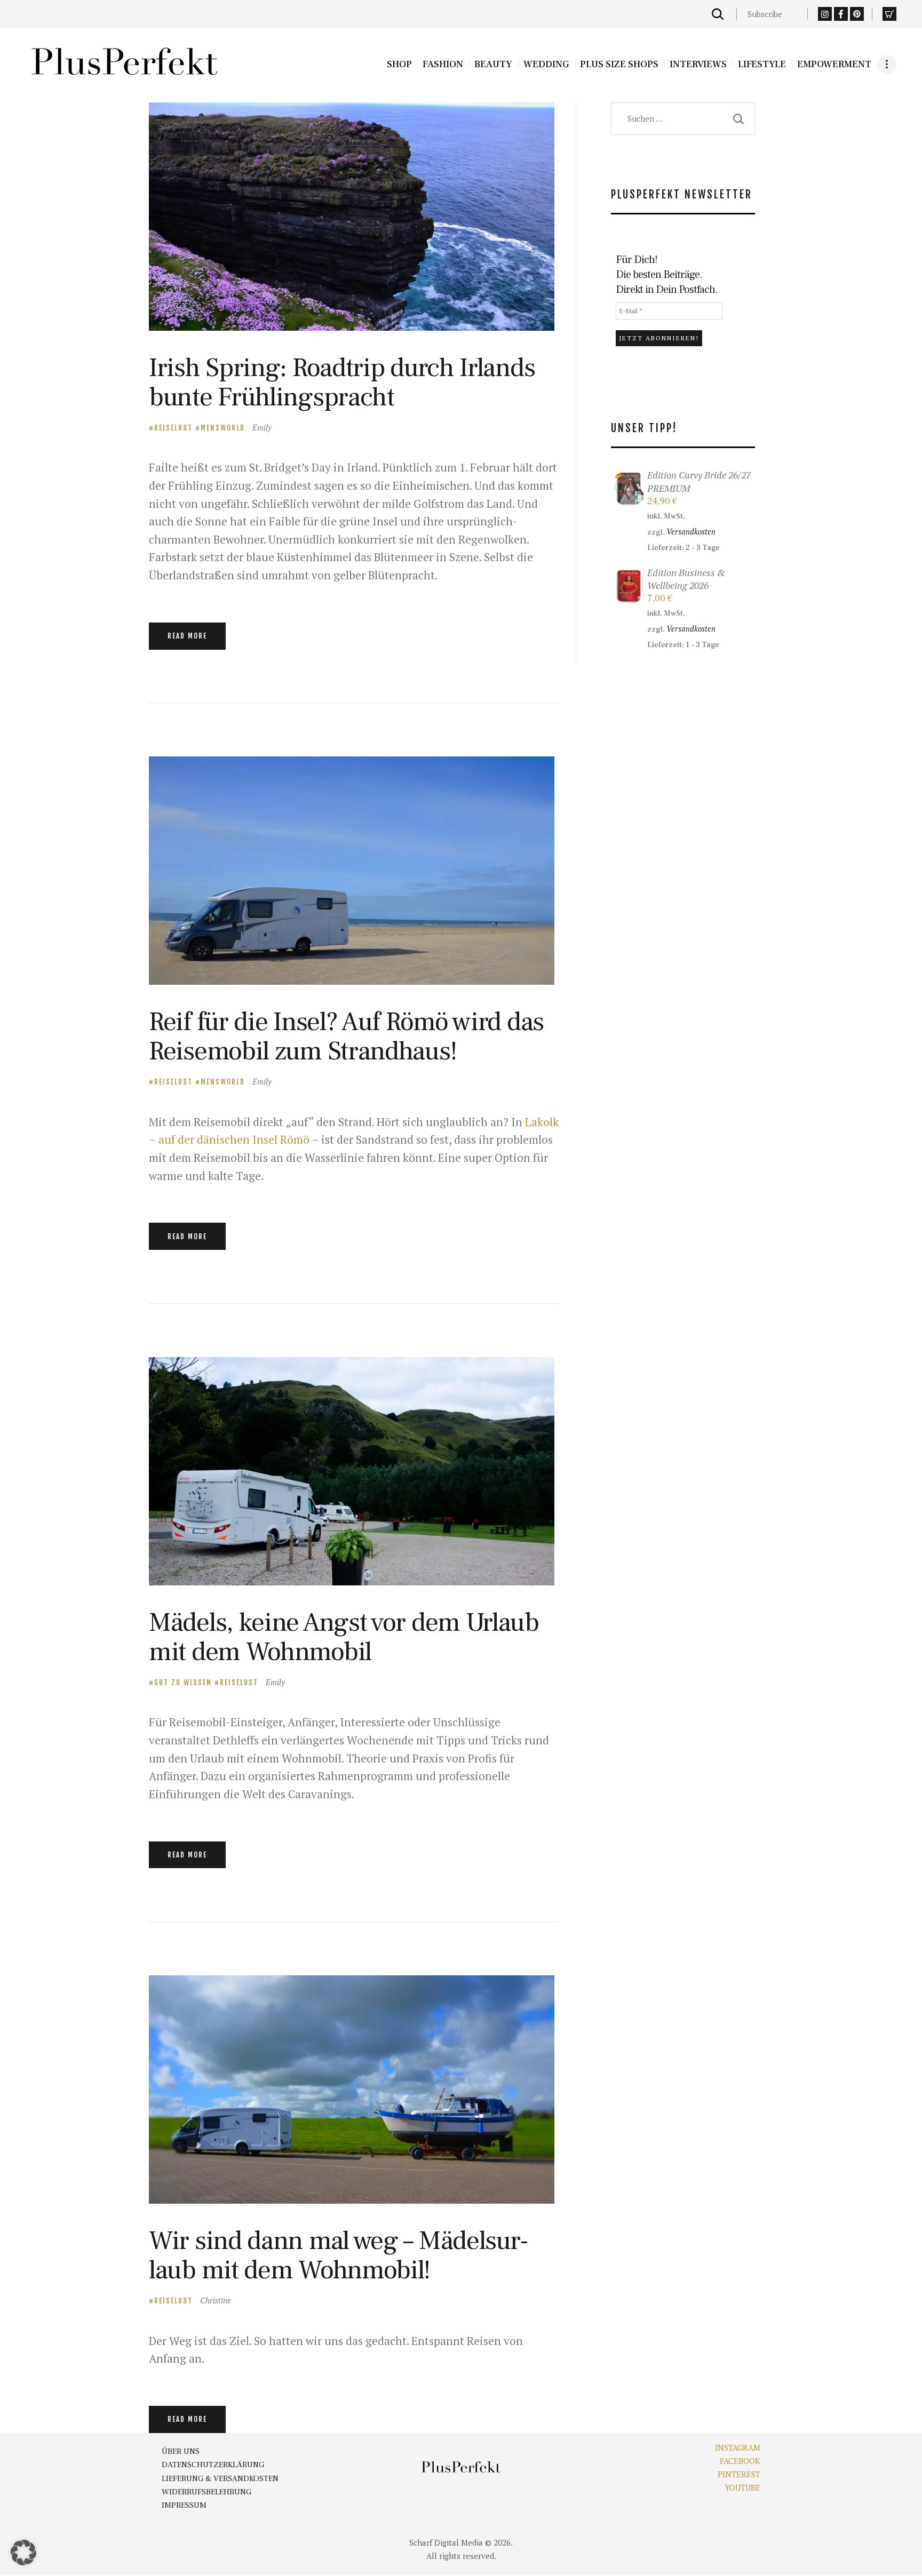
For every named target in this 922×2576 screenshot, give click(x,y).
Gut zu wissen (183, 1682)
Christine (216, 2300)
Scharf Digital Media (446, 2542)
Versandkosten (691, 532)
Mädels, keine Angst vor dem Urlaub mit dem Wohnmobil (344, 1637)
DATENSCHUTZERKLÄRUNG (213, 2465)
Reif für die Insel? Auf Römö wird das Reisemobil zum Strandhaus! (346, 1036)
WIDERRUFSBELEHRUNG (206, 2492)
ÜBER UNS (181, 2451)
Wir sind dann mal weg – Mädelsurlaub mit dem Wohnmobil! (339, 2255)
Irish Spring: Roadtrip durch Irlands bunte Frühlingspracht (342, 382)
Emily (262, 427)
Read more (187, 636)
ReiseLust (173, 428)
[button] (23, 2553)
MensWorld (223, 428)
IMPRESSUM (184, 2505)
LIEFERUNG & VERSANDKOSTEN (220, 2479)
